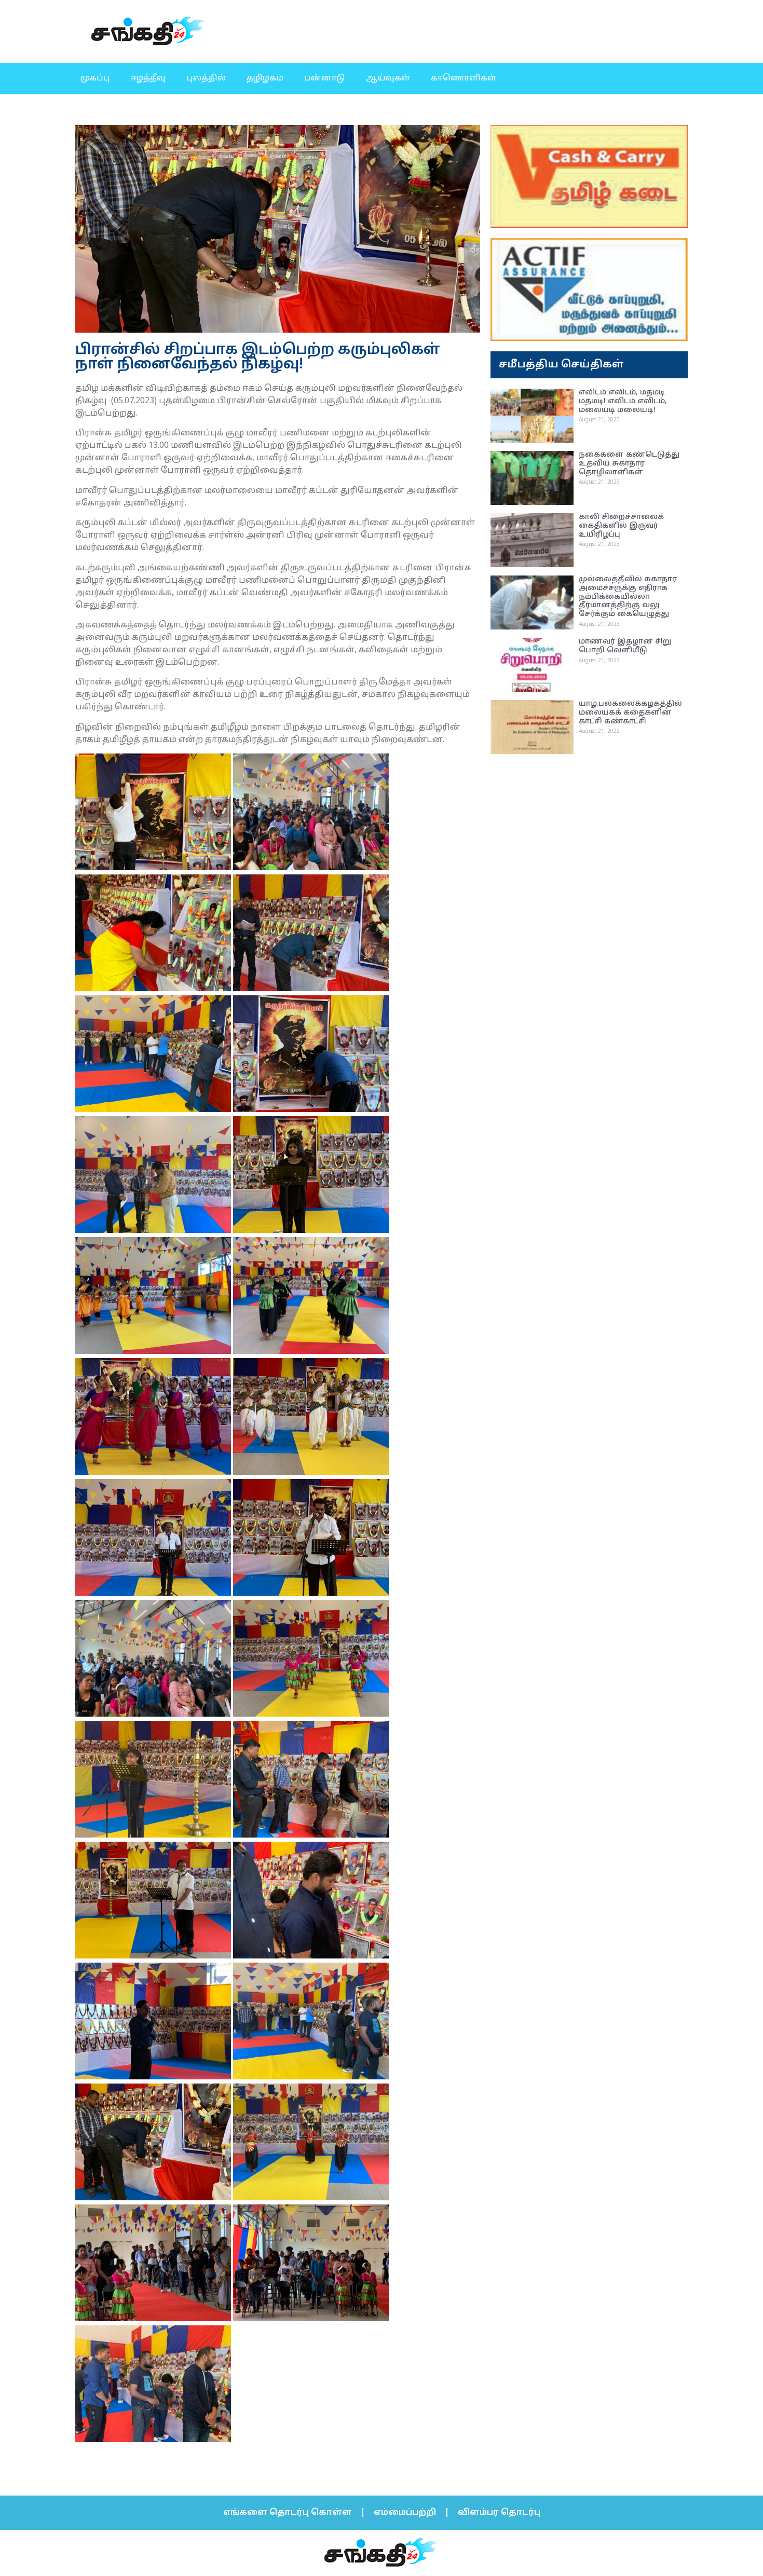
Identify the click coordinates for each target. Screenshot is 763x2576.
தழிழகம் (265, 78)
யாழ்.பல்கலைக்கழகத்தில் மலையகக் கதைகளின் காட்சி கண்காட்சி (630, 713)
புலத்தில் (206, 78)
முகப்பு (95, 78)
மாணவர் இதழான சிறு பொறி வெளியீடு (625, 646)
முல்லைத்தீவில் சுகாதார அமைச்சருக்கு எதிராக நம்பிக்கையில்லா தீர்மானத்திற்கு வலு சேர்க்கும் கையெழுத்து (628, 597)
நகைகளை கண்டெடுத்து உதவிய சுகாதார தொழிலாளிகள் (629, 464)
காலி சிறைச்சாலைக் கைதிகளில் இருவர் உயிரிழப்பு (621, 526)
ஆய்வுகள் (388, 78)
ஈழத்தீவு (148, 78)
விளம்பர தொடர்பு (499, 2513)
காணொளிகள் (464, 78)
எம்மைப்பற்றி (405, 2513)
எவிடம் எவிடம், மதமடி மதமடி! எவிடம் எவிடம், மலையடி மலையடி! (623, 401)
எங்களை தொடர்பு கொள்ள (288, 2513)
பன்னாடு (325, 78)
